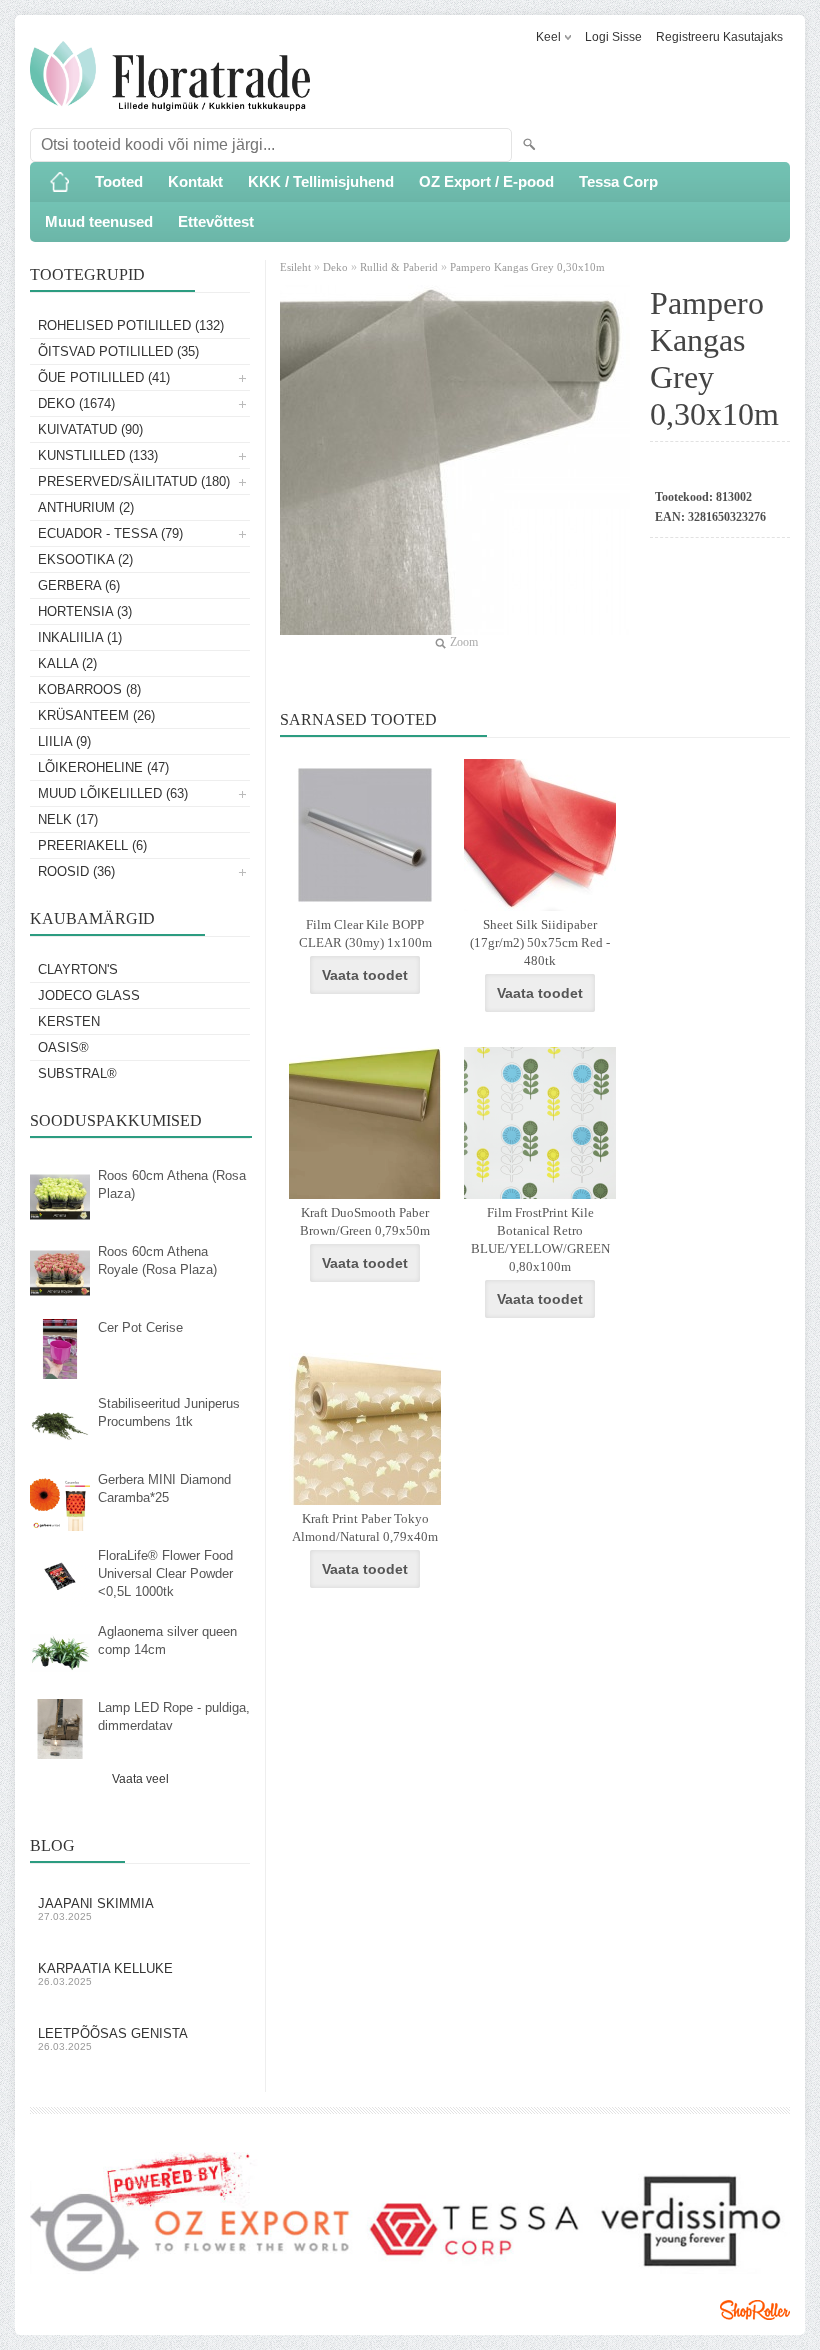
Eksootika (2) (85, 559)
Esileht (297, 267)
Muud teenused (99, 221)
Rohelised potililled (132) (131, 325)
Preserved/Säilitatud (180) (134, 481)
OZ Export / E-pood (486, 181)
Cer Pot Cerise (140, 1327)
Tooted (119, 181)
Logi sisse (613, 37)
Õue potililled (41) (104, 377)
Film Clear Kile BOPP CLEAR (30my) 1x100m (365, 933)
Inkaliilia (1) (80, 637)
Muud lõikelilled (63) (113, 793)
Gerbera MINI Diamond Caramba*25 (164, 1488)
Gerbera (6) (79, 585)
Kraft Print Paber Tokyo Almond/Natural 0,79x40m (365, 1527)
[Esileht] (60, 182)
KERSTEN (69, 1021)
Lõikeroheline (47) (103, 767)
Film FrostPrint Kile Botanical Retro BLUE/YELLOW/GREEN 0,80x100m (540, 1239)
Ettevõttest (216, 221)
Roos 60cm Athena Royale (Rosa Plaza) (157, 1260)
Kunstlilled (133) (98, 455)
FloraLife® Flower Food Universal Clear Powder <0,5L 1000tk (165, 1573)
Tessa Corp (618, 181)
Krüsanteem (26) (96, 715)
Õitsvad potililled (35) (118, 351)
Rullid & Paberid (399, 267)
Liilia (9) (64, 741)
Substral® (77, 1073)
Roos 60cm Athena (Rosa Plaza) (172, 1184)
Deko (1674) (76, 403)
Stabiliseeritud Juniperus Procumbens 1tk (169, 1412)
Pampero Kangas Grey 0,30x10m (527, 267)
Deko (335, 267)
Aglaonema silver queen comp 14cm (167, 1640)
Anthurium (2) (86, 507)
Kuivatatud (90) (90, 429)
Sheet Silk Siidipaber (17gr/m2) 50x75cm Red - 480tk (540, 942)
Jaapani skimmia (96, 1909)
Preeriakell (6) (92, 845)
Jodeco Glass (89, 995)
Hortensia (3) (85, 611)
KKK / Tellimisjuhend (321, 181)
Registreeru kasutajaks (719, 37)
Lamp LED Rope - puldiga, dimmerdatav (174, 1716)
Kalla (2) (67, 663)
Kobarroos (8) (89, 689)
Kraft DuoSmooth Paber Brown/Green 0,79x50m (365, 1221)
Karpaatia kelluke (105, 1974)
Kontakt (195, 181)
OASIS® (63, 1047)
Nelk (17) (68, 819)
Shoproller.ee (755, 2310)
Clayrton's (78, 969)
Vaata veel (140, 1779)
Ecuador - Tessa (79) (110, 533)
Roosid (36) (76, 871)
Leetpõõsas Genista (113, 2039)
